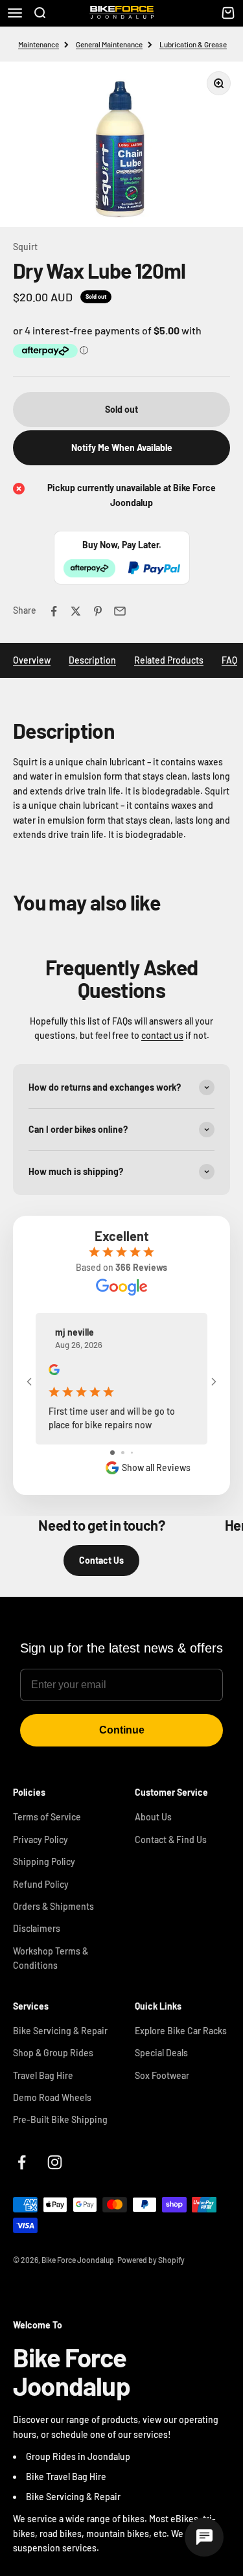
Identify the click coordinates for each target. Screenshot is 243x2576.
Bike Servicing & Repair (60, 2031)
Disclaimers (37, 1928)
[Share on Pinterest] (98, 611)
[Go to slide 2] (123, 1453)
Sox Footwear (162, 2075)
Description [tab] (92, 660)
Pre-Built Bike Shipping (60, 2119)
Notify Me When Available (122, 447)
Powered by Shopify (151, 2260)
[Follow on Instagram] (55, 2162)
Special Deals (161, 2053)
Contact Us (101, 1560)
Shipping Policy (44, 1862)
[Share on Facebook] (54, 611)
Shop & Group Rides (53, 2053)
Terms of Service (47, 1817)
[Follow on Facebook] (22, 2162)
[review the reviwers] (54, 1372)
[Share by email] (120, 611)
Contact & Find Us (171, 1839)
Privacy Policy (40, 1839)
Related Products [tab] (169, 660)
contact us (162, 1035)
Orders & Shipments (53, 1906)
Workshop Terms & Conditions (51, 1958)
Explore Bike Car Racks (181, 2031)
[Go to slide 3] (132, 1453)
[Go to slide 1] (112, 1453)
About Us (153, 1817)
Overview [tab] (32, 660)
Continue (122, 1730)
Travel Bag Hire (43, 2075)
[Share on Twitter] (76, 611)
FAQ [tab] (229, 660)
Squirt (25, 247)
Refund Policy (41, 1884)
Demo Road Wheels (52, 2097)
